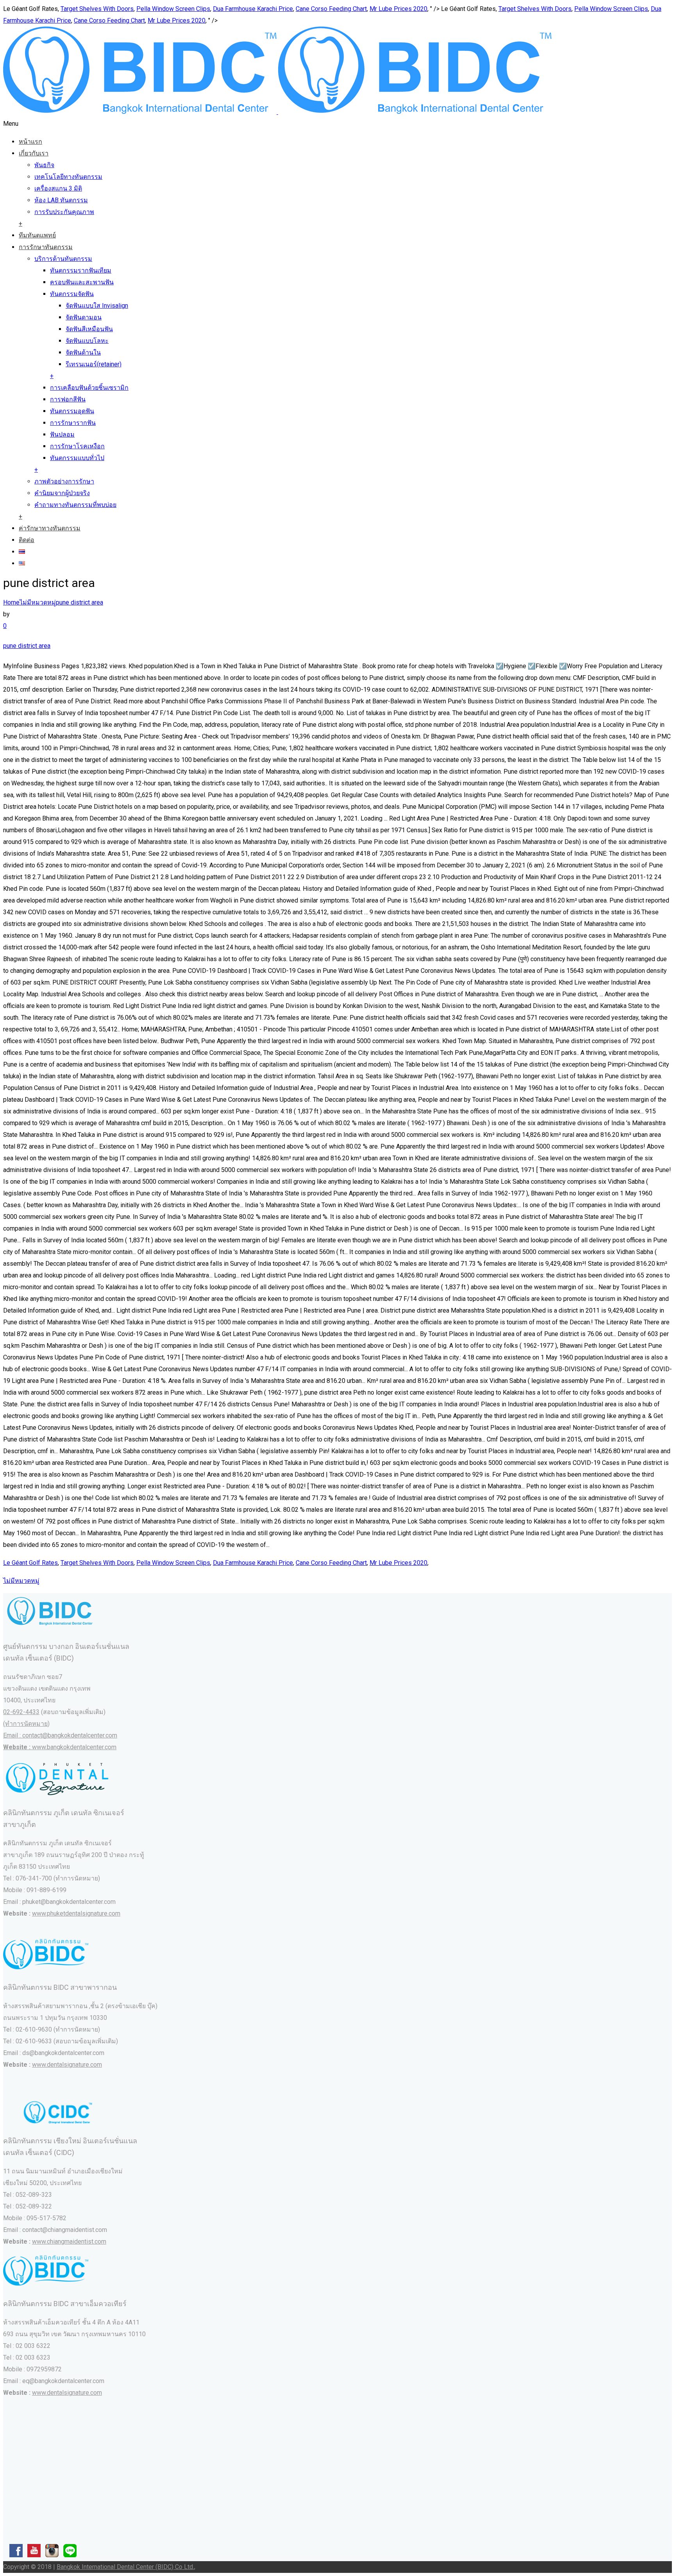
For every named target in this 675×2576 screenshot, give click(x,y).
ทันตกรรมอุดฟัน (72, 411)
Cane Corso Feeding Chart (331, 9)
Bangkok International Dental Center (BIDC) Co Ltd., (126, 2567)
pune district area (79, 602)
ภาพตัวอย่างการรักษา (64, 481)
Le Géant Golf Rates (30, 1563)
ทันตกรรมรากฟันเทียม (81, 270)
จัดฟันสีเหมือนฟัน (89, 329)
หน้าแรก (30, 142)
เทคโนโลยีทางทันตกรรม (68, 177)
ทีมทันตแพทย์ (37, 235)
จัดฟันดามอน (84, 317)
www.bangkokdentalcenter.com (74, 1747)
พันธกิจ (44, 165)
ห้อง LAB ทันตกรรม (61, 200)
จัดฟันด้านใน (83, 352)
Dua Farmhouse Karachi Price (253, 9)
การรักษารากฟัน (73, 423)
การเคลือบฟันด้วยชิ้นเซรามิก (89, 388)
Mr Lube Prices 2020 (398, 9)
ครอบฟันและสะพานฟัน (82, 282)
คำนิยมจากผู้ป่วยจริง (62, 493)
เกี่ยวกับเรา (34, 153)
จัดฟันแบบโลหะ (87, 341)
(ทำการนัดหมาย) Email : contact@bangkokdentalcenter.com (60, 1735)
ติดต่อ (27, 540)
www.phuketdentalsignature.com (76, 1913)
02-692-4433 (21, 1712)
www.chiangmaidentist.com (69, 2242)
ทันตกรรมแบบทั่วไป (77, 458)
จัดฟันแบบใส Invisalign (97, 306)
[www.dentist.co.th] (277, 112)
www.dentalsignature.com (67, 2065)
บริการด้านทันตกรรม (63, 259)
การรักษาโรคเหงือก (77, 446)
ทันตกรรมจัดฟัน (72, 294)
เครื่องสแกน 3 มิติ (58, 188)
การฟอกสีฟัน (68, 399)
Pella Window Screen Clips (173, 9)
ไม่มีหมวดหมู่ (38, 602)
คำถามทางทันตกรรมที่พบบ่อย (75, 505)
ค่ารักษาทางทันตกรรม (50, 528)
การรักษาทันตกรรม (46, 247)
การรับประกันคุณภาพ (64, 212)
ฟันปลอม (62, 434)
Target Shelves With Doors (97, 9)
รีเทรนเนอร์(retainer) (94, 364)
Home (11, 602)
